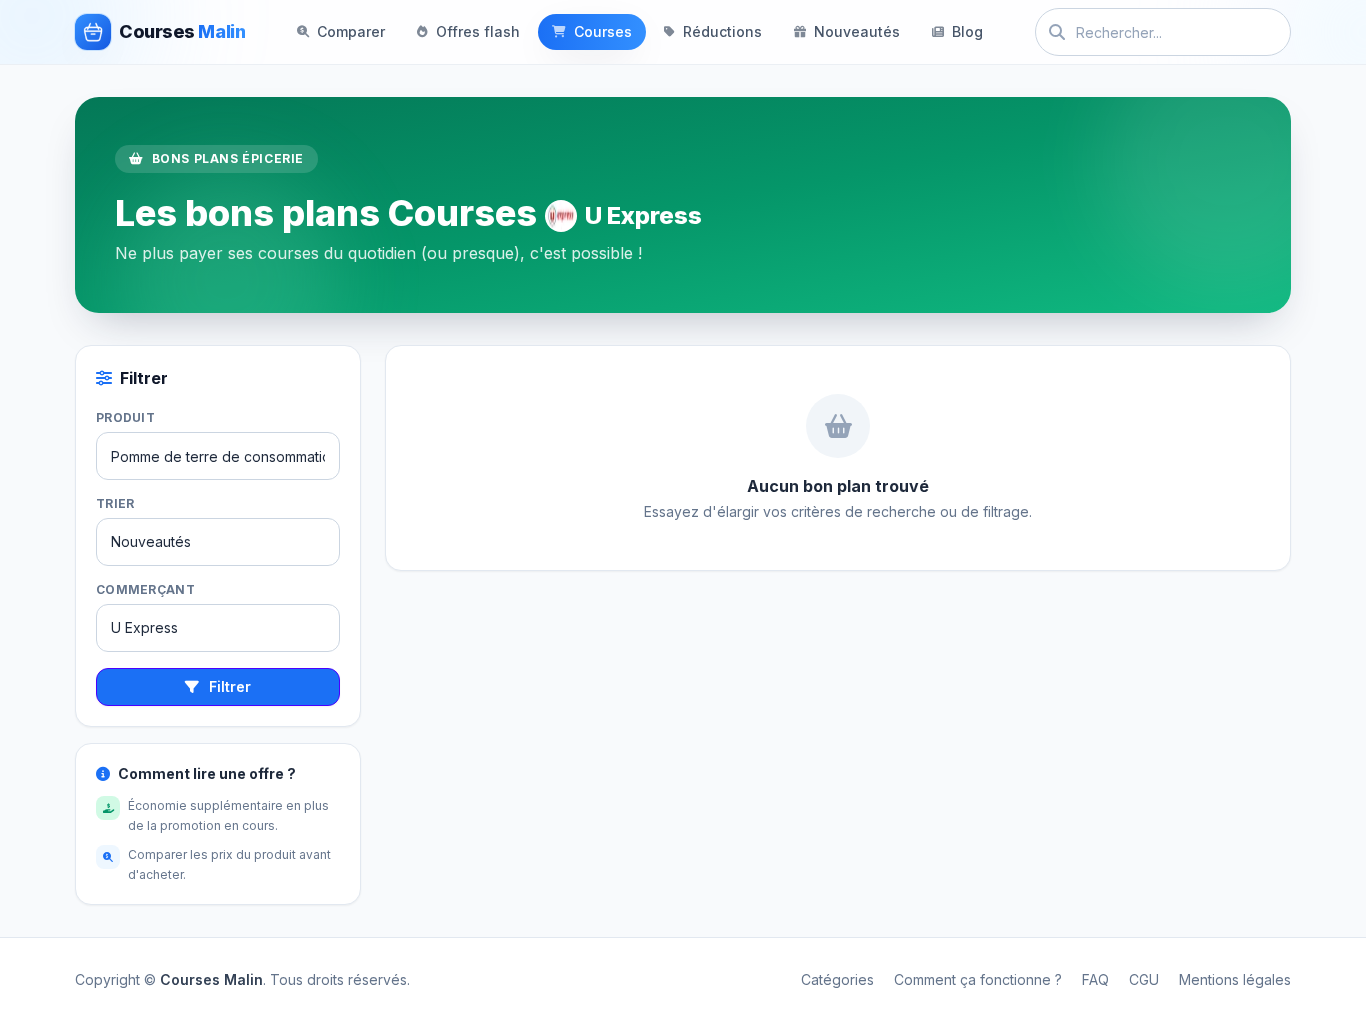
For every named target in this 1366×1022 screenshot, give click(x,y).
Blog (967, 31)
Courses (603, 31)
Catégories (837, 979)
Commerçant (145, 589)
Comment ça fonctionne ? (978, 979)
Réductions (722, 31)
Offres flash (478, 31)
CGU (1144, 979)
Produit (125, 417)
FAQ (1095, 979)
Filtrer (230, 686)
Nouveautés (857, 31)
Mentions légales (1235, 979)
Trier (115, 503)
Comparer (351, 31)
